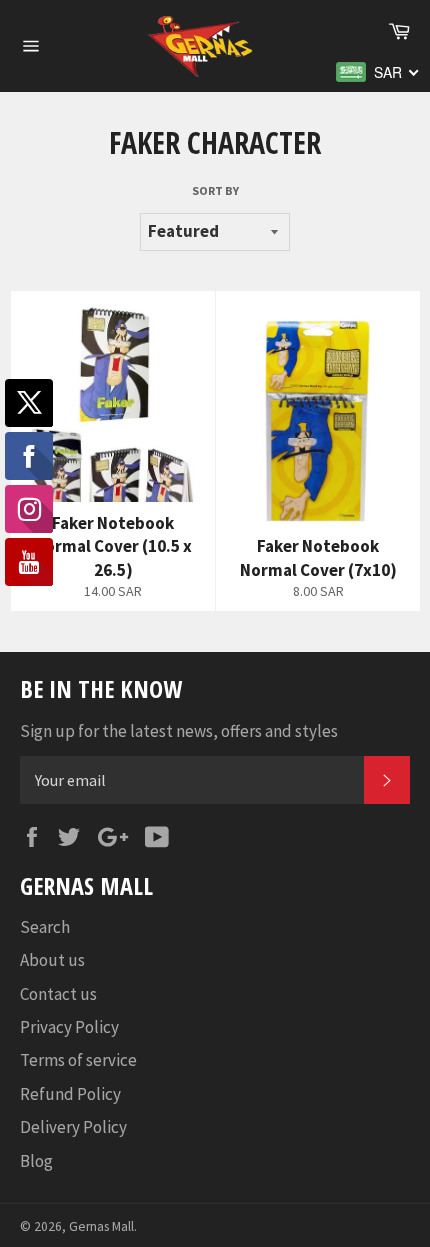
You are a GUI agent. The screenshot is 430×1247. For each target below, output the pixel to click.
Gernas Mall (101, 1226)
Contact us (58, 994)
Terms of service (78, 1060)
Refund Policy (70, 1094)
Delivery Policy (73, 1127)
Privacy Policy (69, 1027)
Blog (36, 1161)
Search (45, 927)
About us (52, 960)
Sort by (215, 190)
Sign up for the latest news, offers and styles (179, 731)
